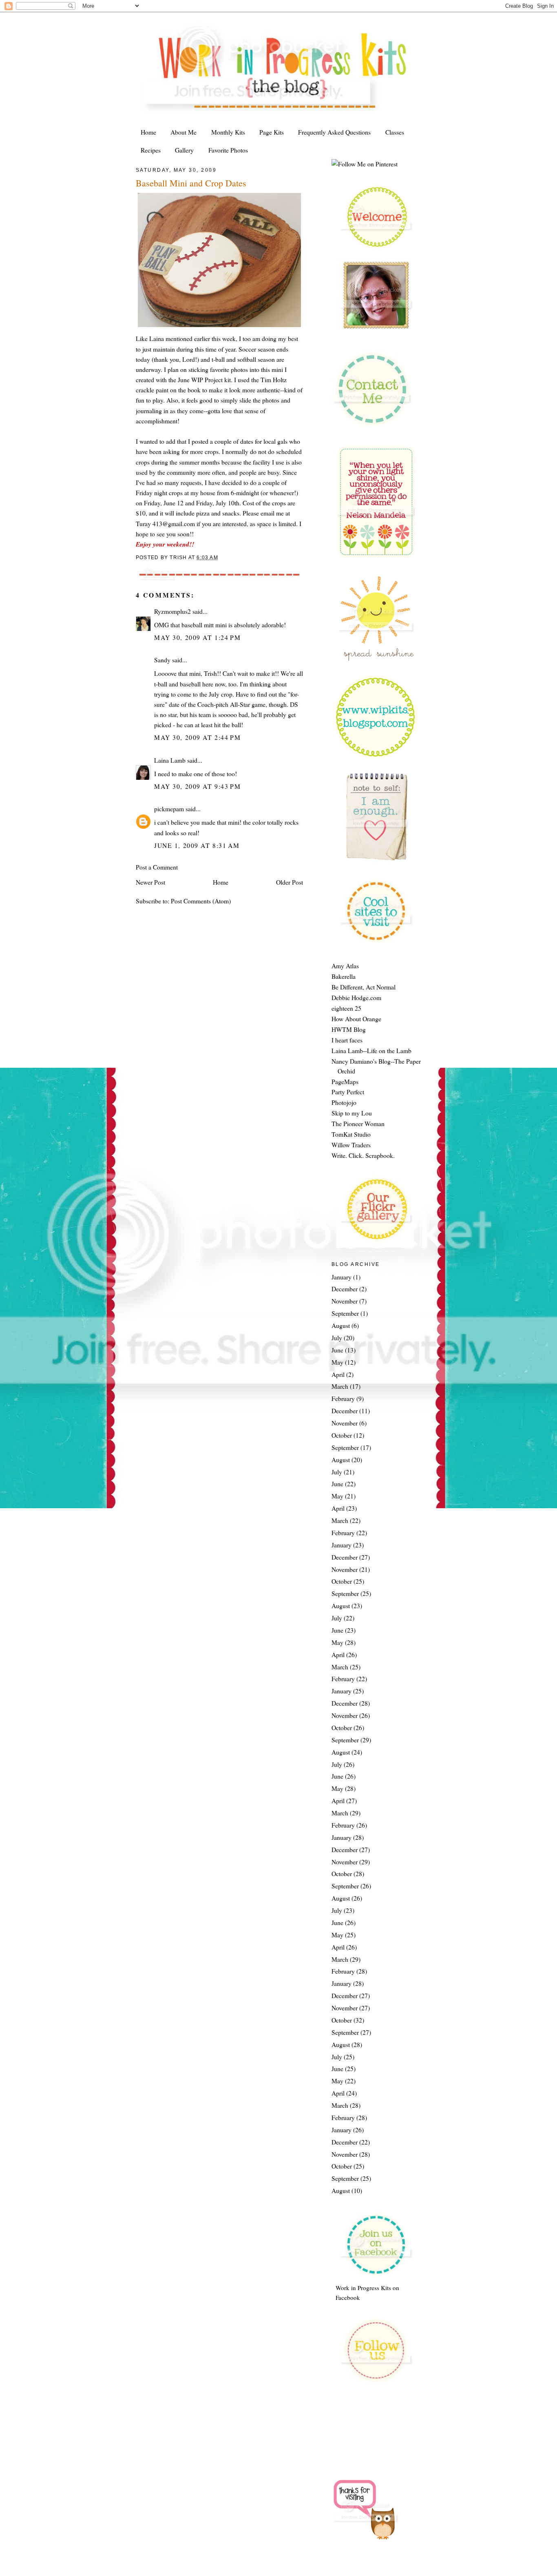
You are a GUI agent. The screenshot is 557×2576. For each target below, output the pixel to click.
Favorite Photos (228, 150)
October (342, 1435)
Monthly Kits (228, 132)
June (337, 1350)
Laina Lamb (170, 760)
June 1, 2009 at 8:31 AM (197, 845)
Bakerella (344, 976)
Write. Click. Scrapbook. (363, 1155)
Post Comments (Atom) (201, 901)
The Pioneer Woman (358, 1123)
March (340, 1386)
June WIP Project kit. (206, 380)
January (341, 1277)
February (343, 1398)
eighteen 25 (346, 1008)
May (337, 1362)
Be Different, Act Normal (364, 987)
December (345, 1289)
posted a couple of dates (222, 441)
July (337, 1338)
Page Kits (272, 132)
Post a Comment (157, 867)
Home (148, 132)
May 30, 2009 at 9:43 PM (197, 786)
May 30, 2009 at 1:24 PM (197, 637)
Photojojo (344, 1102)
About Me (183, 132)
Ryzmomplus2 (172, 611)
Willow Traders (351, 1145)
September (345, 1313)
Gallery (184, 150)
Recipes (151, 150)
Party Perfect (348, 1092)
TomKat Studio (351, 1134)
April (338, 1374)
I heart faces (347, 1040)
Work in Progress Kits (363, 2288)
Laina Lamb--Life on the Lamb (371, 1050)
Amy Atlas (345, 966)
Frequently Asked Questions (334, 132)
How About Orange (356, 1019)
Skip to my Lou (352, 1113)
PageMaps (345, 1081)
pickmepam (169, 809)
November (345, 1301)
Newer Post (150, 882)
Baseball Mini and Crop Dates (191, 183)
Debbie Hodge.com (356, 997)
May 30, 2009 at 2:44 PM (197, 737)
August (341, 1325)
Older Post (290, 882)
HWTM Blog (349, 1029)
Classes (395, 132)
